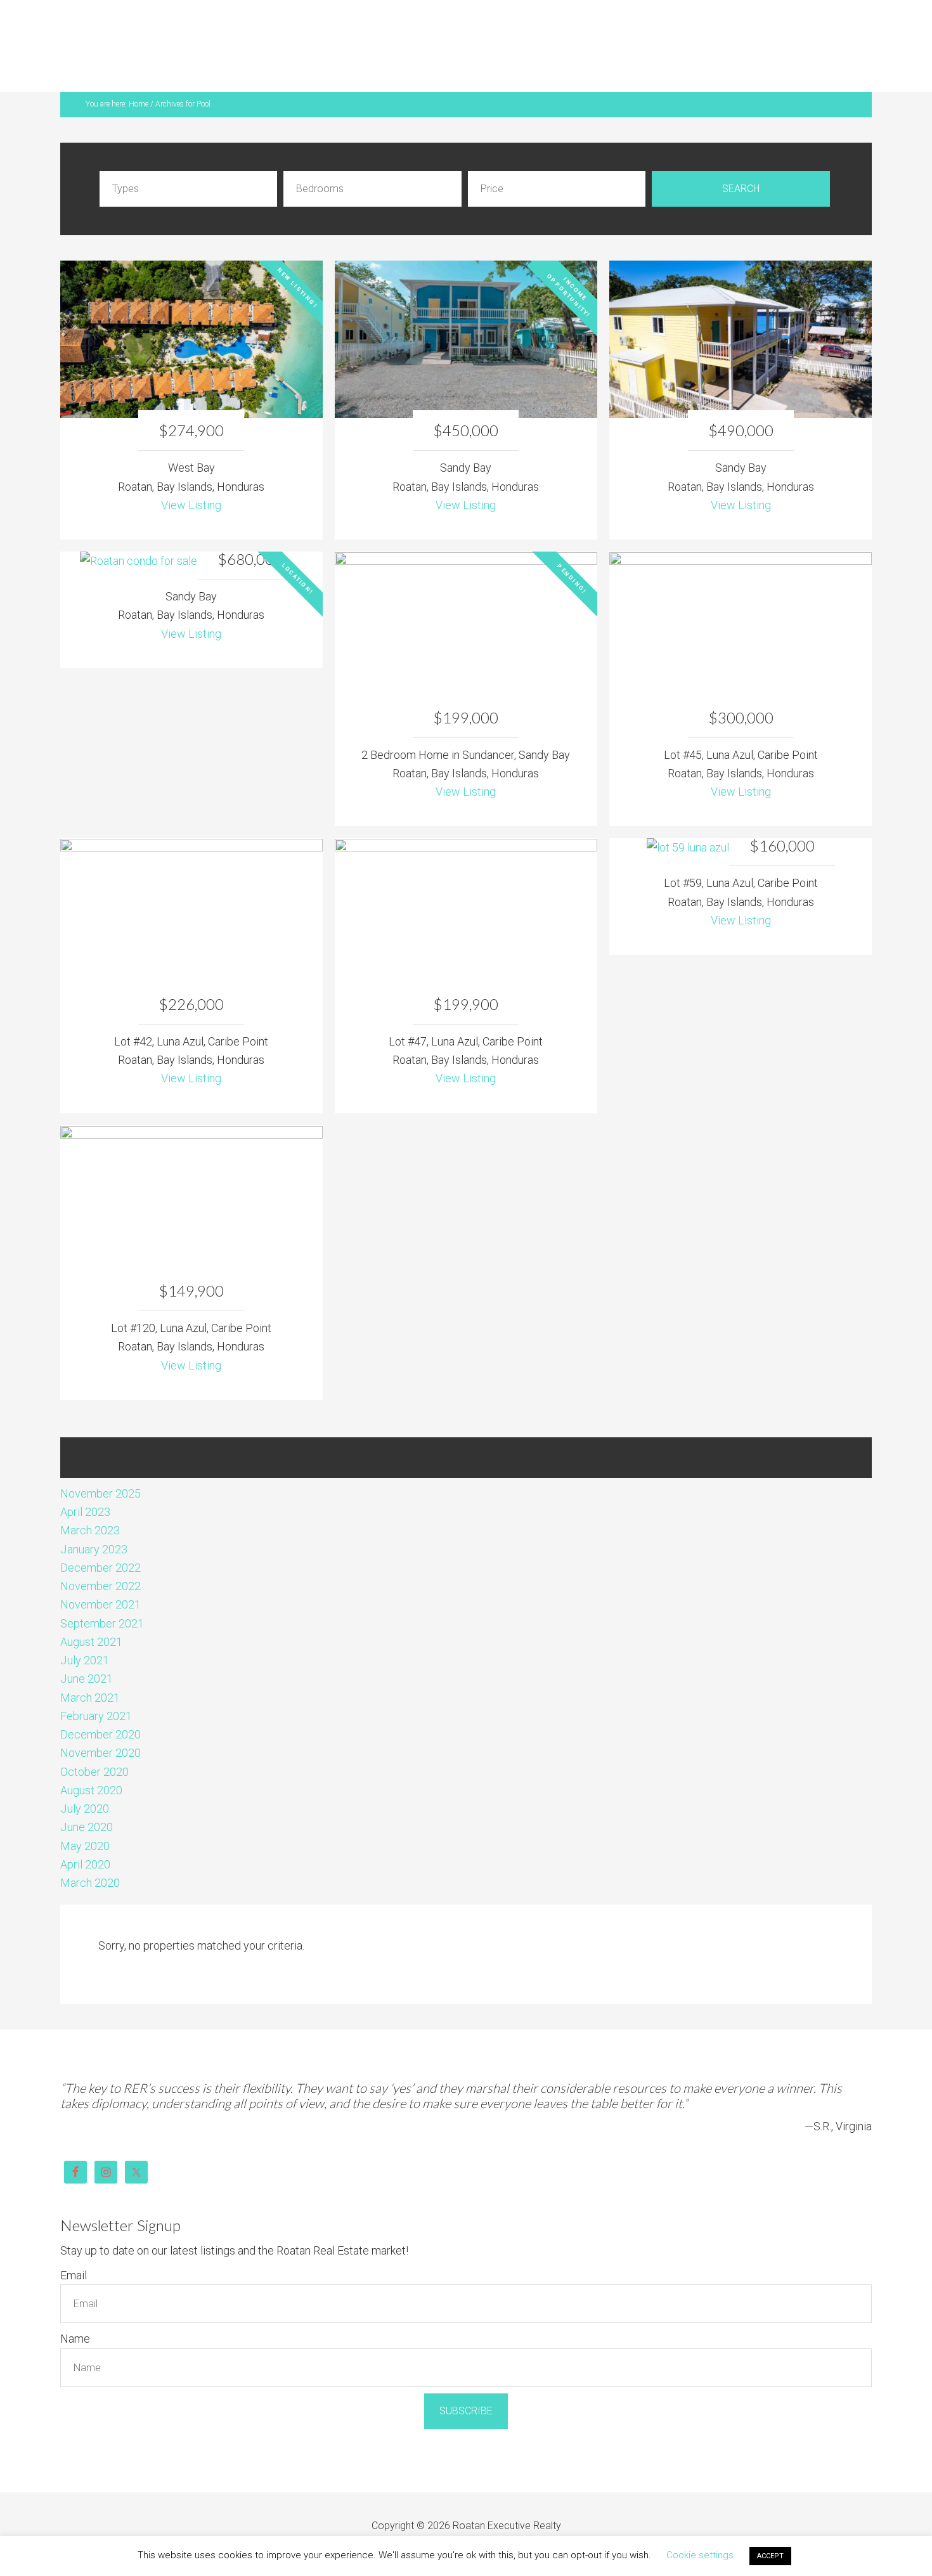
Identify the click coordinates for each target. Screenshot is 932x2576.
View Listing (191, 476)
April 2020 (85, 1835)
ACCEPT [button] (770, 2556)
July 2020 (85, 1779)
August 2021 (91, 1613)
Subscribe (466, 2381)
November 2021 (100, 1575)
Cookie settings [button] (700, 2555)
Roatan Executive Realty (122, 35)
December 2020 (100, 1705)
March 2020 (90, 1854)
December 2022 (100, 1538)
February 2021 (96, 1687)
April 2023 (85, 1483)
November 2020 (100, 1724)
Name (75, 2309)
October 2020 (94, 1743)
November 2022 (100, 1557)
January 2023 (94, 1520)
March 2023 (90, 1501)
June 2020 (87, 1798)
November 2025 (100, 1464)
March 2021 (90, 1668)
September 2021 (102, 1594)
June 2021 (87, 1649)
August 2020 (91, 1761)
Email (74, 2246)
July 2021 (85, 1631)
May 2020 (85, 1817)
